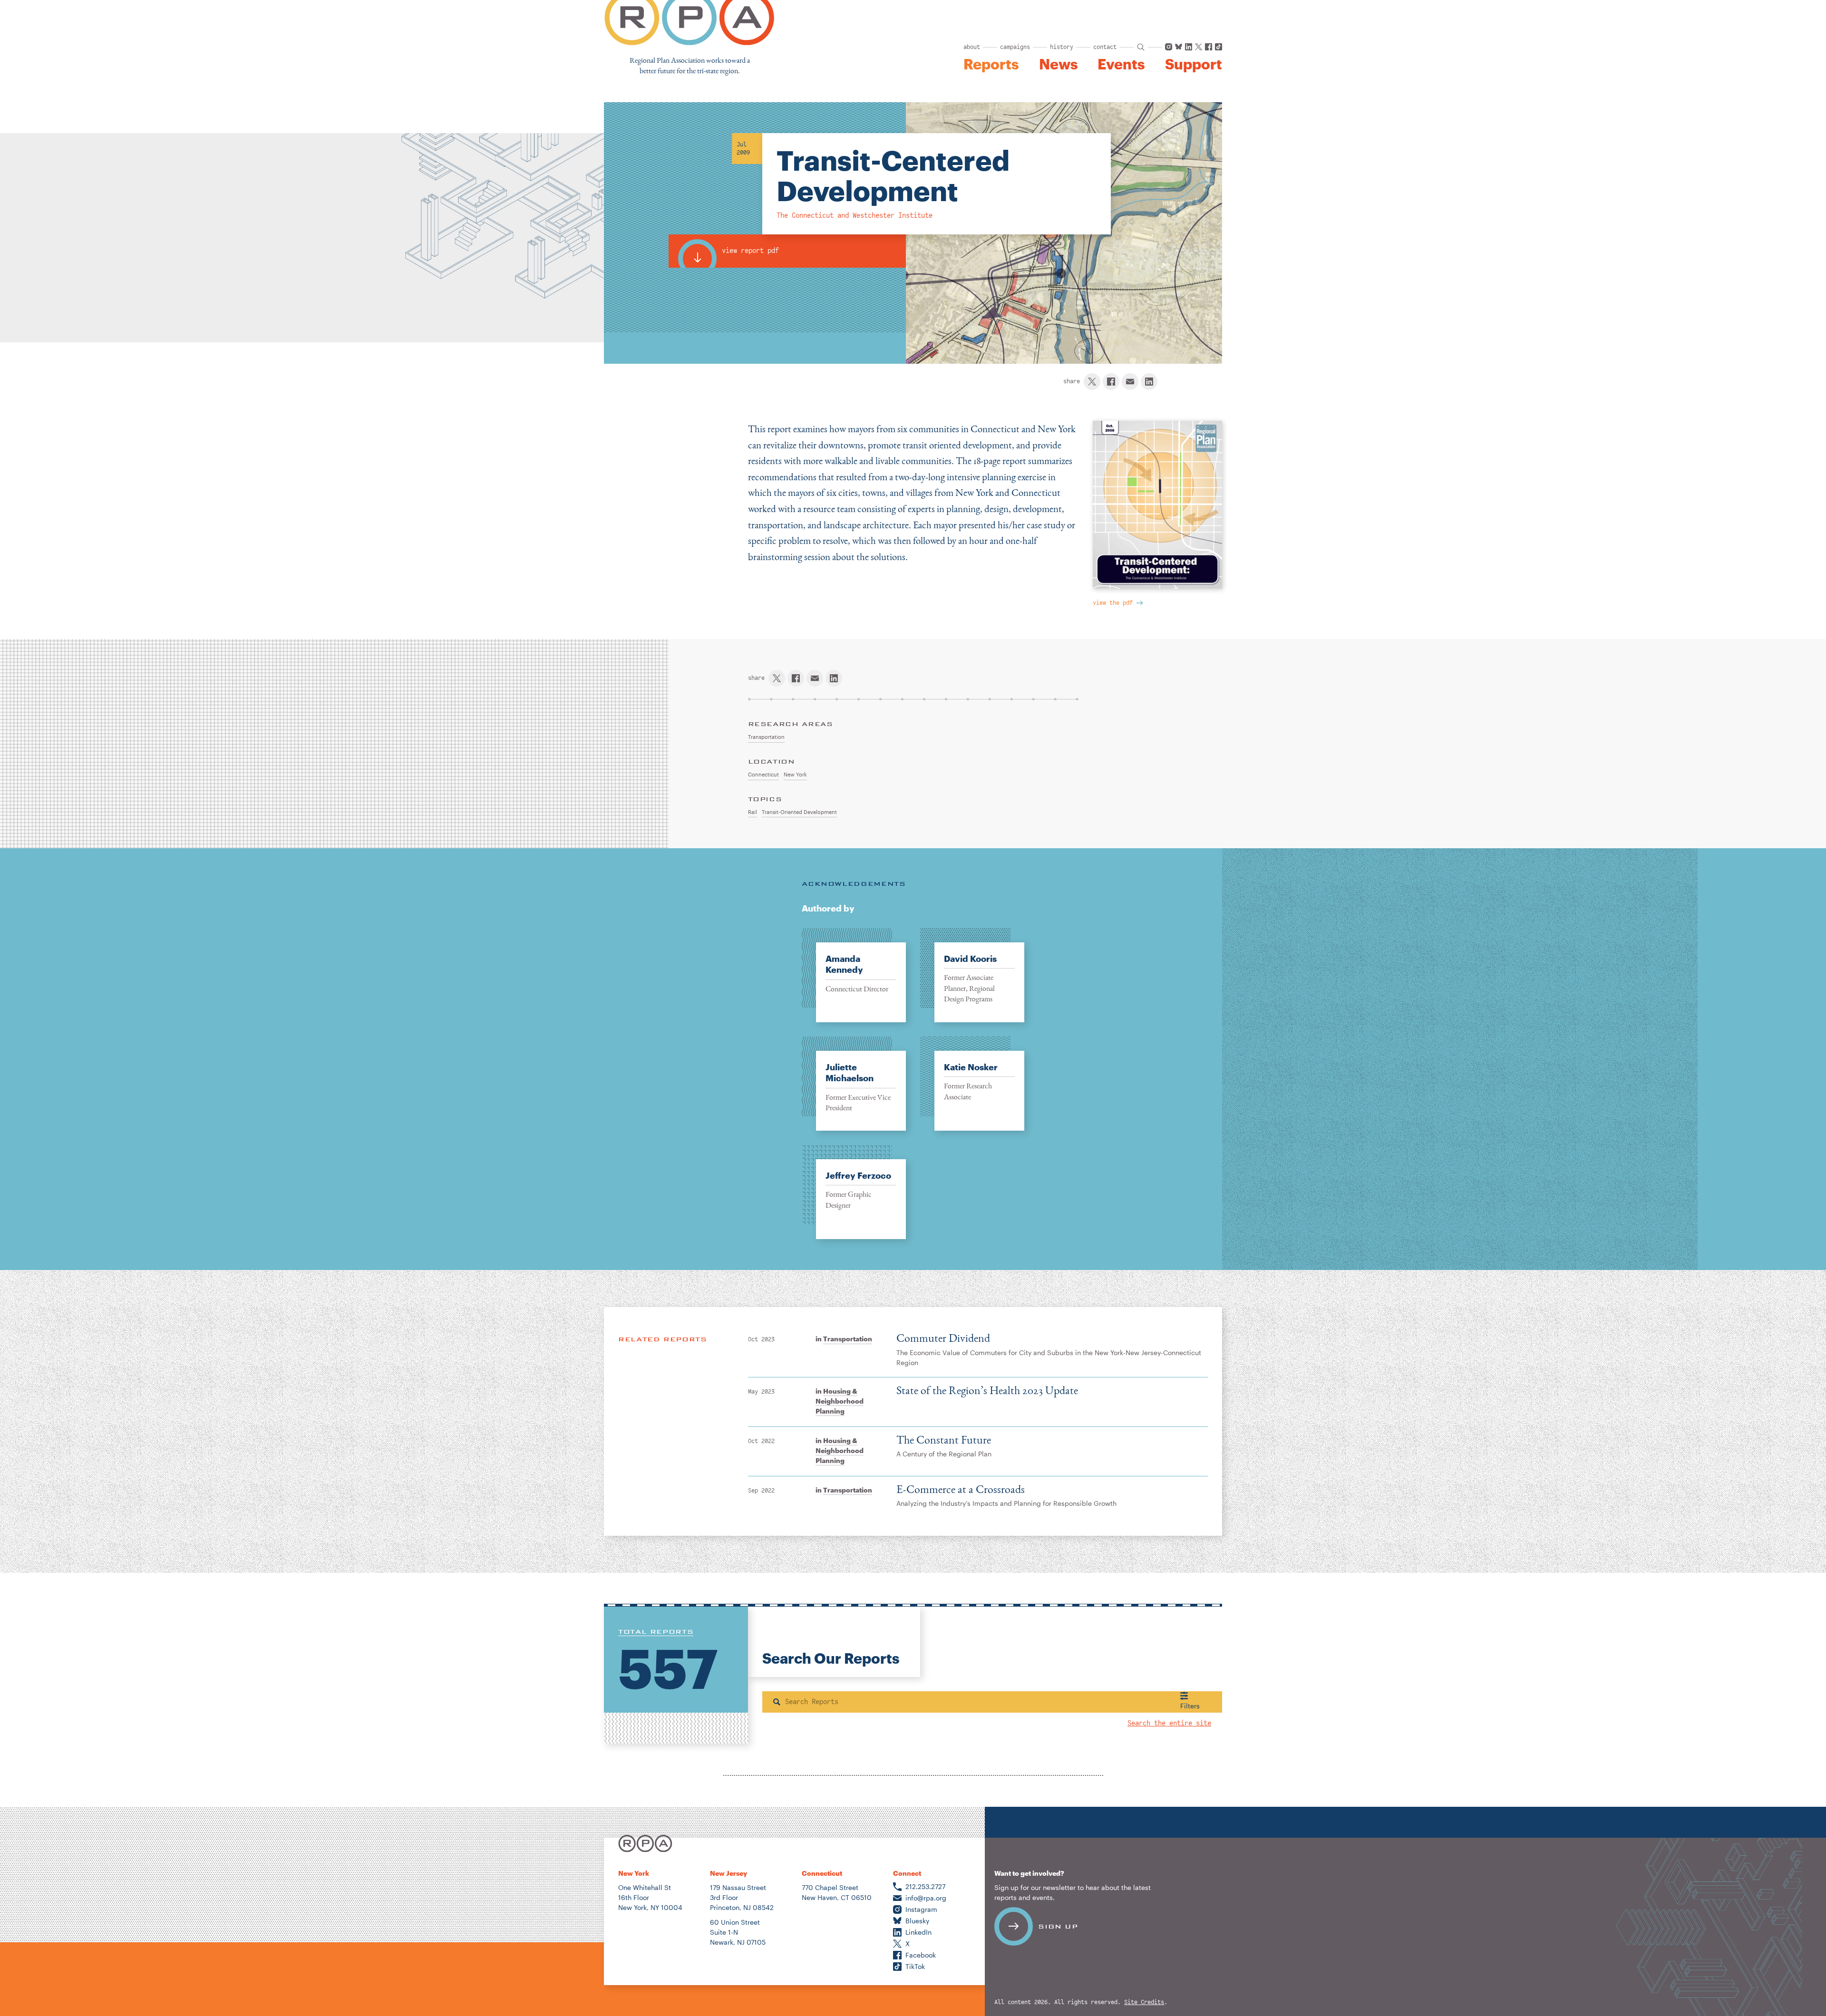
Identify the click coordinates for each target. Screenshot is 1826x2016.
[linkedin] (1149, 382)
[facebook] (1111, 382)
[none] (854, 975)
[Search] (777, 1702)
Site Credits (1144, 2002)
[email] (1130, 382)
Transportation (848, 1339)
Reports (991, 64)
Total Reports (656, 1631)
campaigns (1015, 47)
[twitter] (1092, 382)
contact (1105, 47)
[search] (1141, 47)
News (1058, 64)
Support (1194, 64)
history (1062, 47)
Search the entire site (1169, 1723)
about (972, 47)
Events (1121, 64)
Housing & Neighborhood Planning (840, 1401)
